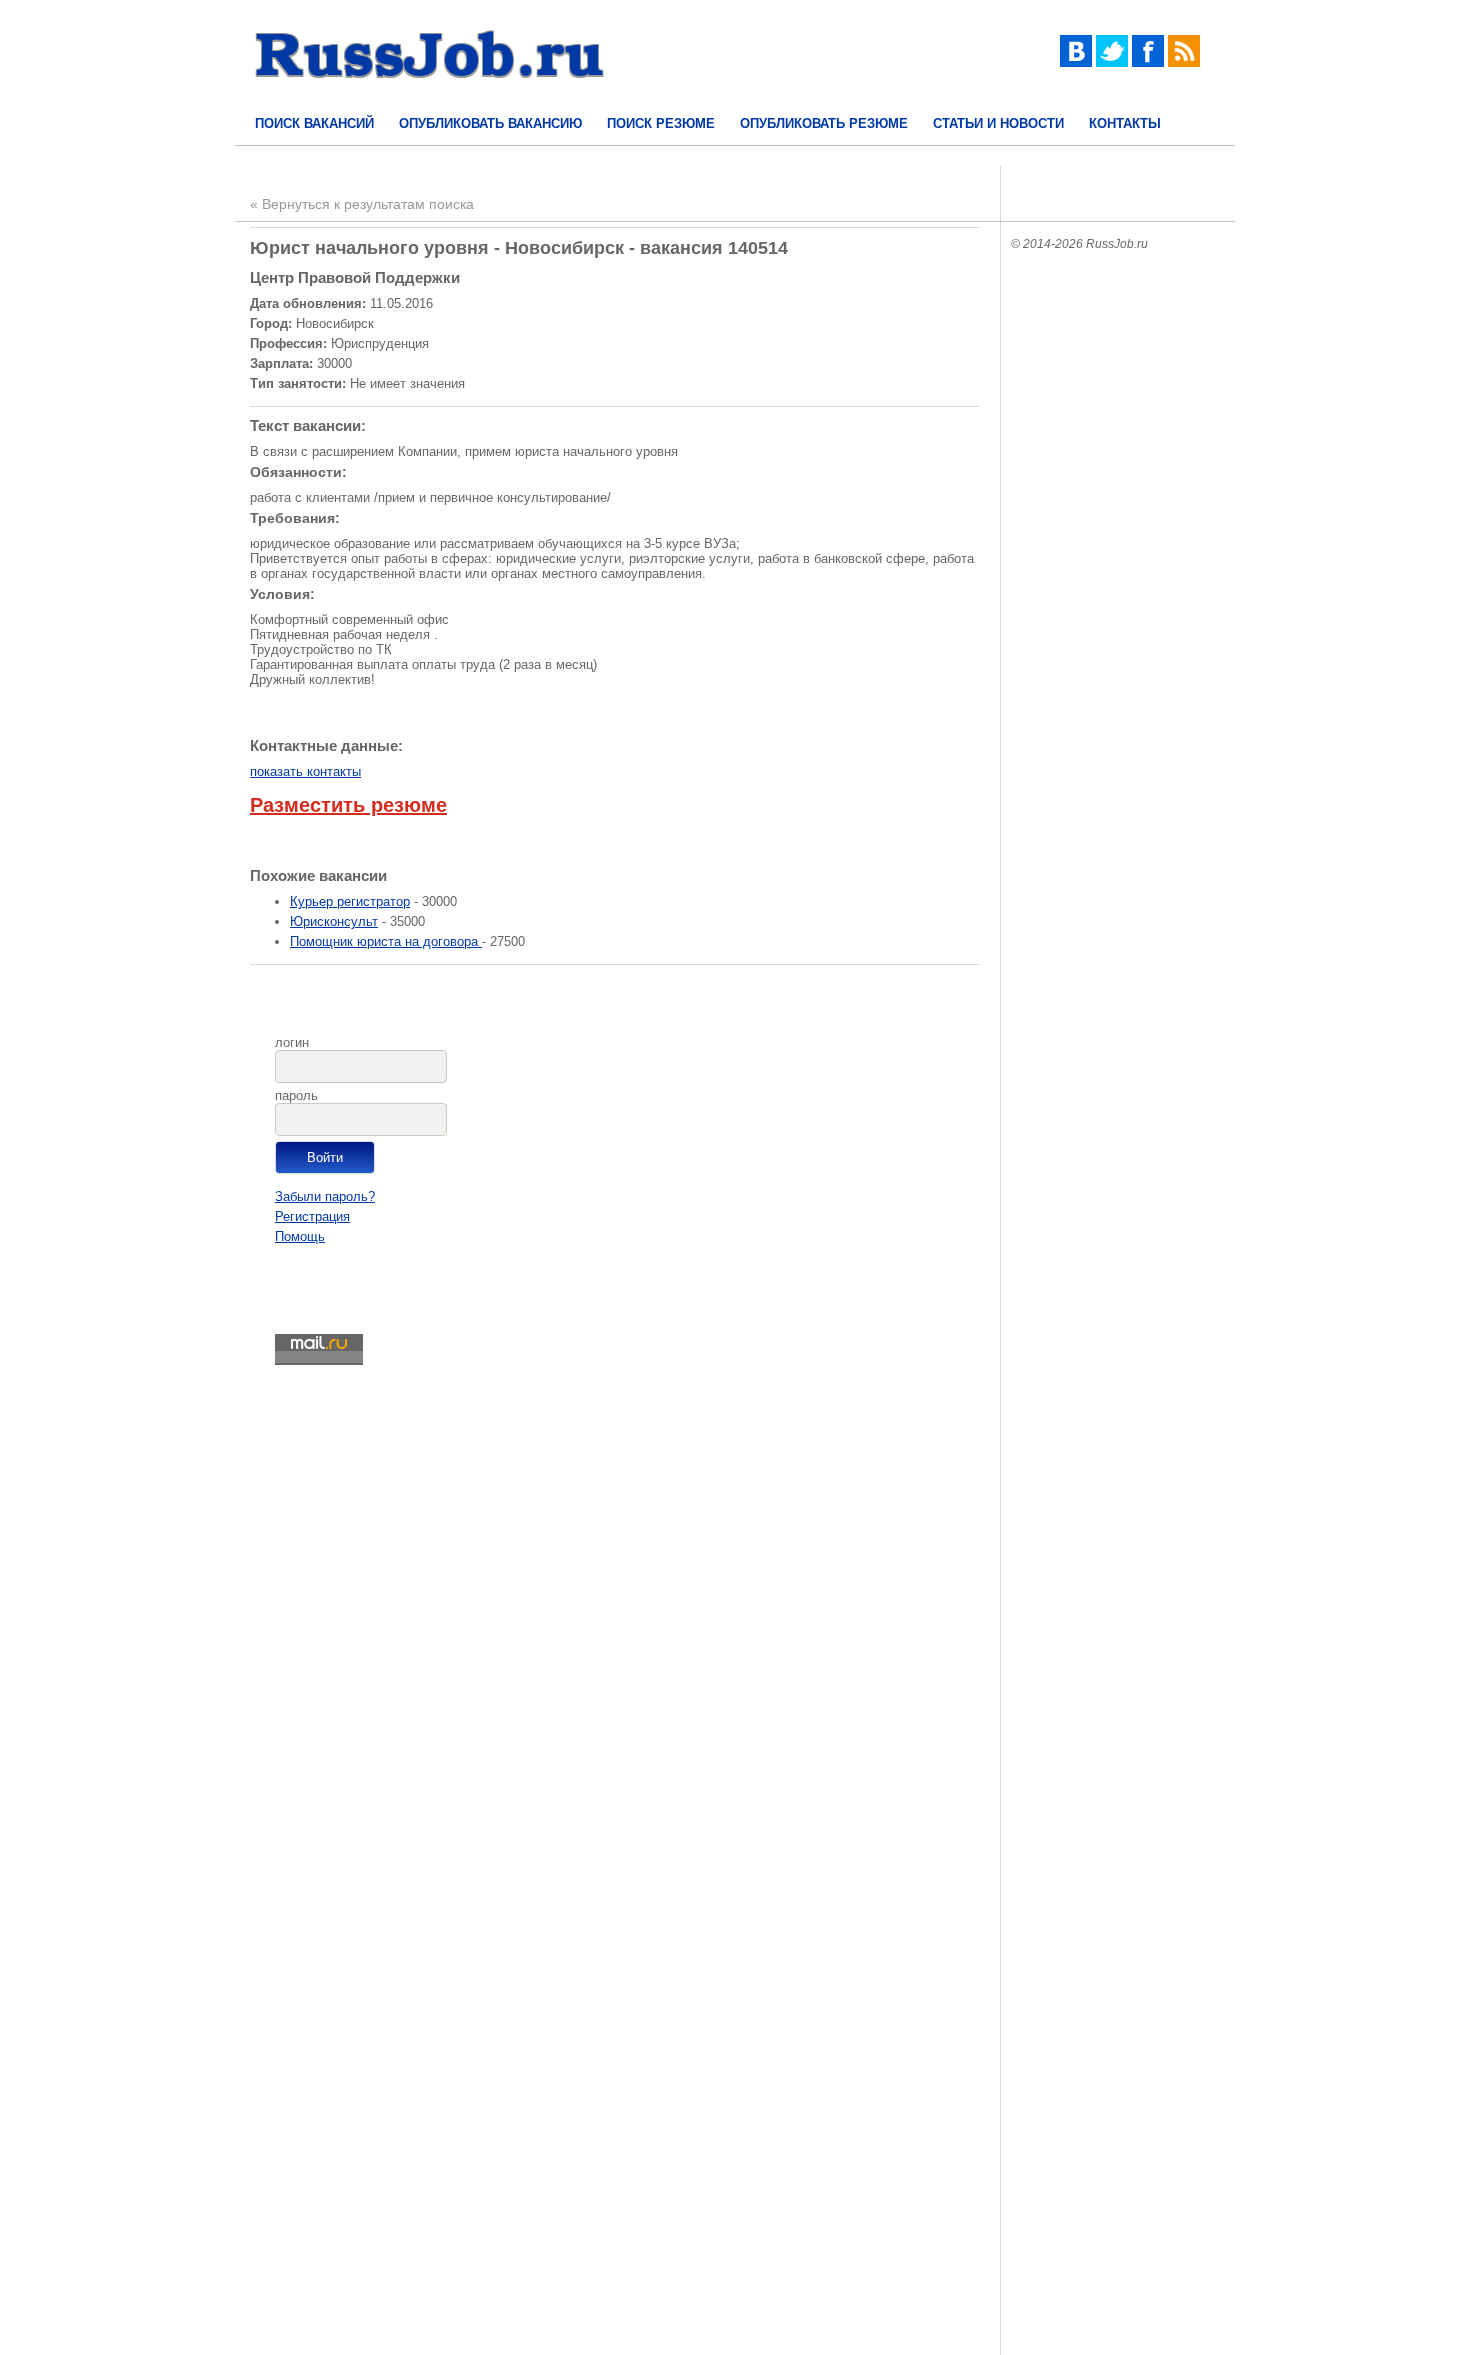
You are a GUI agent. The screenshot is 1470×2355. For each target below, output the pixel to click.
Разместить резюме (348, 805)
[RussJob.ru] (430, 95)
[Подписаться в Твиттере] (1112, 62)
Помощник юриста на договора (386, 941)
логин (292, 1042)
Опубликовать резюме (824, 123)
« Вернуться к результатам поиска (362, 204)
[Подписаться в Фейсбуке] (1148, 62)
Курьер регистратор (350, 901)
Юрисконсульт (334, 921)
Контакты (1125, 123)
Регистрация (312, 1216)
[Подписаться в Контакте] (1076, 62)
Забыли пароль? (325, 1196)
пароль (296, 1095)
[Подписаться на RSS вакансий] (1184, 62)
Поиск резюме (661, 123)
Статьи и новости (998, 123)
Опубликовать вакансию (490, 123)
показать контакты (305, 771)
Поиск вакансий (314, 123)
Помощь (300, 1236)
